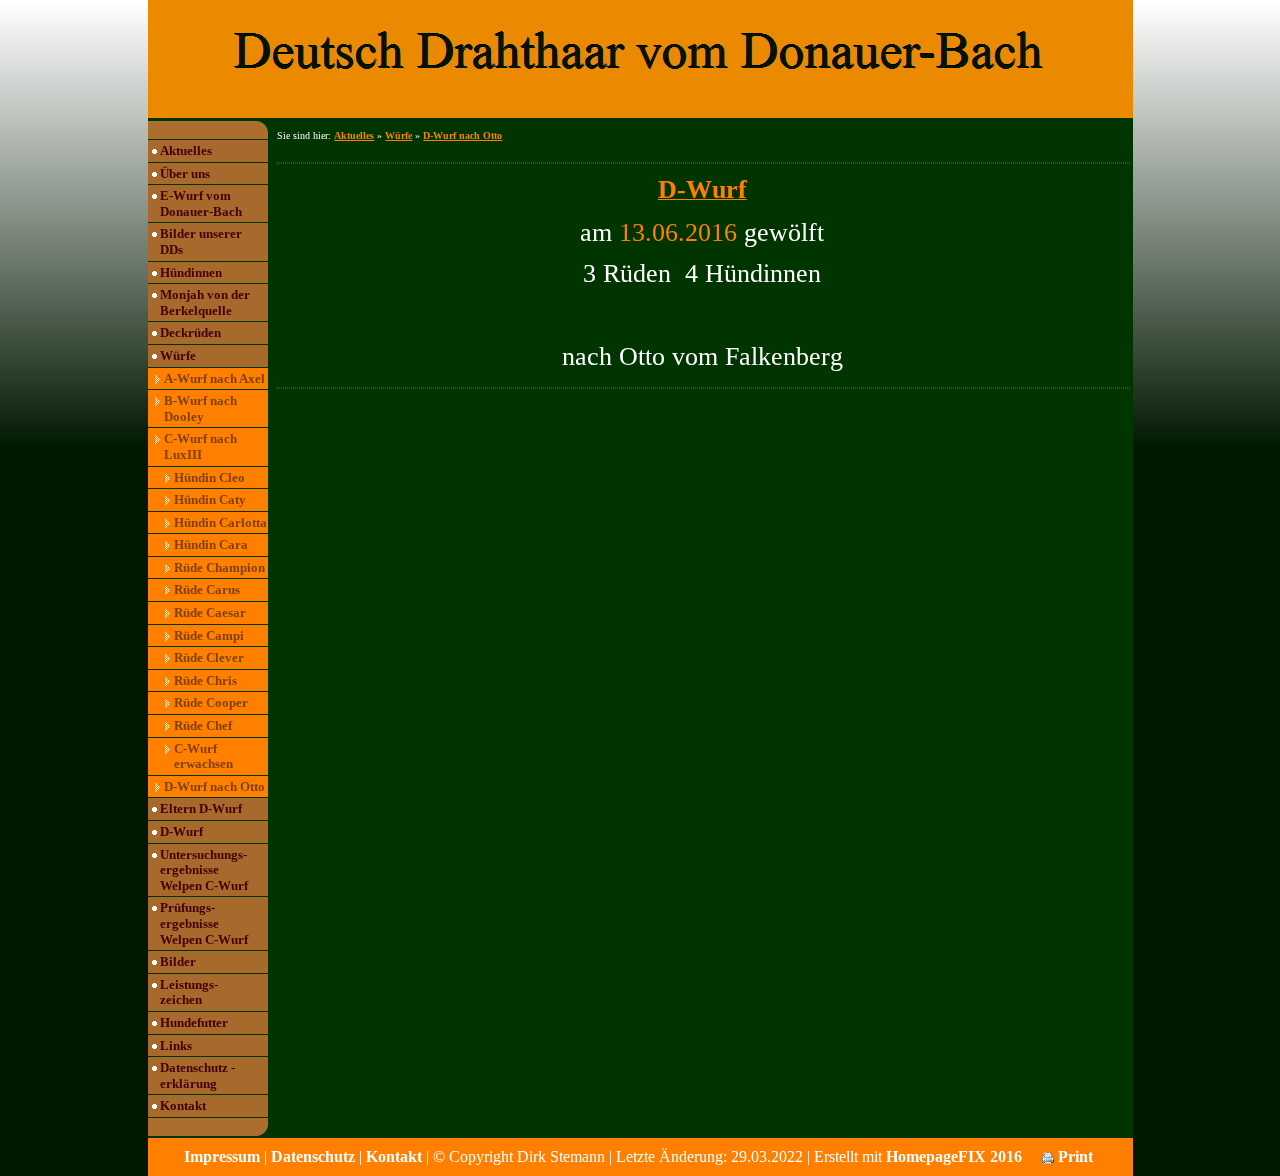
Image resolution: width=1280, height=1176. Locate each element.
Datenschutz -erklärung (197, 1075)
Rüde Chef (203, 725)
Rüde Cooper (211, 702)
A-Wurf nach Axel (214, 378)
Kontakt (183, 1105)
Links (176, 1045)
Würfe (178, 355)
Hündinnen (191, 272)
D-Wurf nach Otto (214, 786)
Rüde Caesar (210, 612)
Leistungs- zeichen (189, 992)
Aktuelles (186, 150)
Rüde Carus (207, 589)
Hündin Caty (210, 499)
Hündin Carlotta (220, 522)
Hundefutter (194, 1022)
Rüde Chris (205, 680)
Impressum (222, 1156)
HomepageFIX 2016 (954, 1156)
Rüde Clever (209, 657)
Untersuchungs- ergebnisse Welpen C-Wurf (204, 870)
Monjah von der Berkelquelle (205, 302)
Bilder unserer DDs (201, 241)
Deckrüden (190, 332)
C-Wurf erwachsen (203, 756)
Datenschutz (313, 1156)
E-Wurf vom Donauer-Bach (201, 203)
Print (1073, 1156)
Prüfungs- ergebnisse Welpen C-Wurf (204, 923)
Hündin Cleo (209, 477)
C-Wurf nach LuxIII (200, 446)
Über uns (185, 173)
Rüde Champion (219, 567)
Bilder (178, 961)
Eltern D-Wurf (201, 808)
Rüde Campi (209, 635)
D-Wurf (181, 831)
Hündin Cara (211, 544)
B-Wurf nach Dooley (200, 408)
